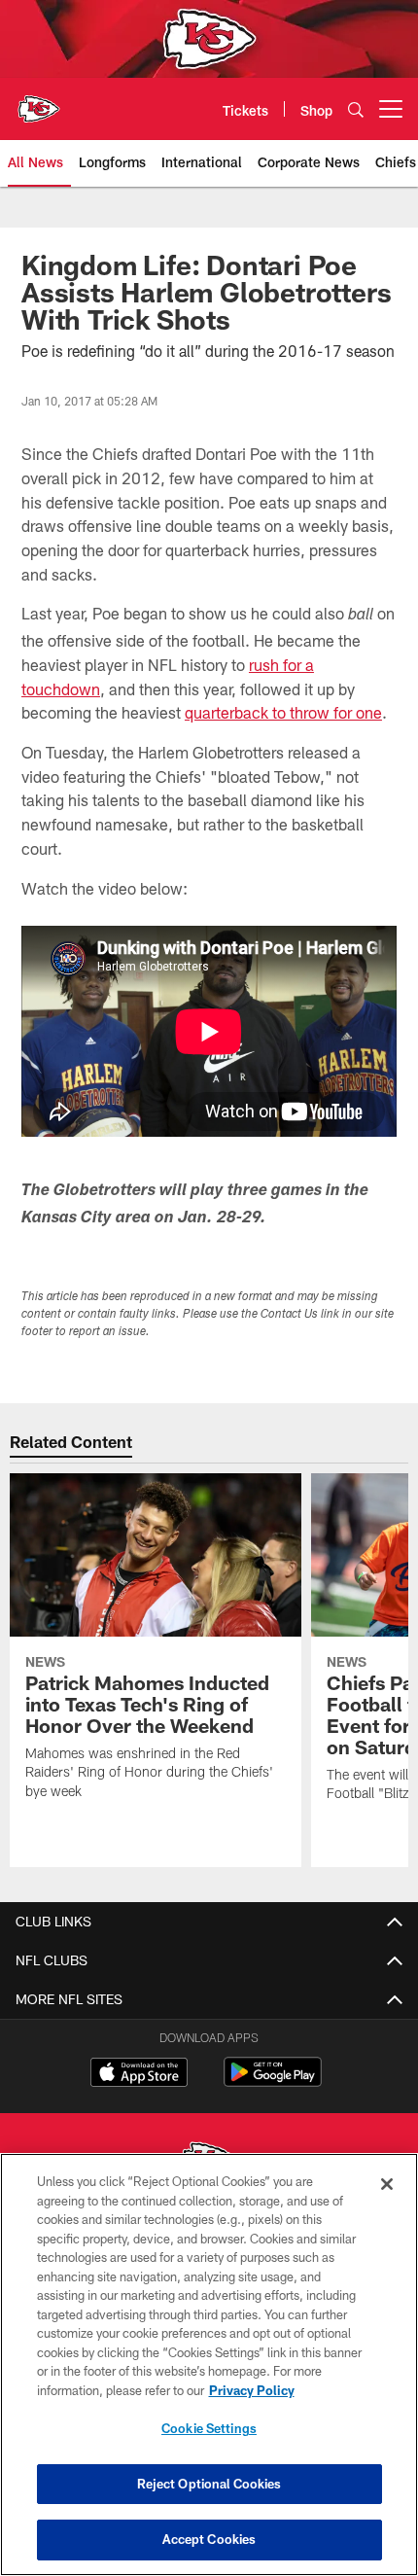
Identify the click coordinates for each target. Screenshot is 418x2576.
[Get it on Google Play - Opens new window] (273, 2082)
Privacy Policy (252, 2390)
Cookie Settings (209, 2428)
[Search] (356, 109)
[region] (209, 2364)
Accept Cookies (209, 2539)
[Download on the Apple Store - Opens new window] (139, 2074)
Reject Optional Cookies (209, 2484)
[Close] (387, 2184)
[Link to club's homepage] (39, 101)
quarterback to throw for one (283, 712)
